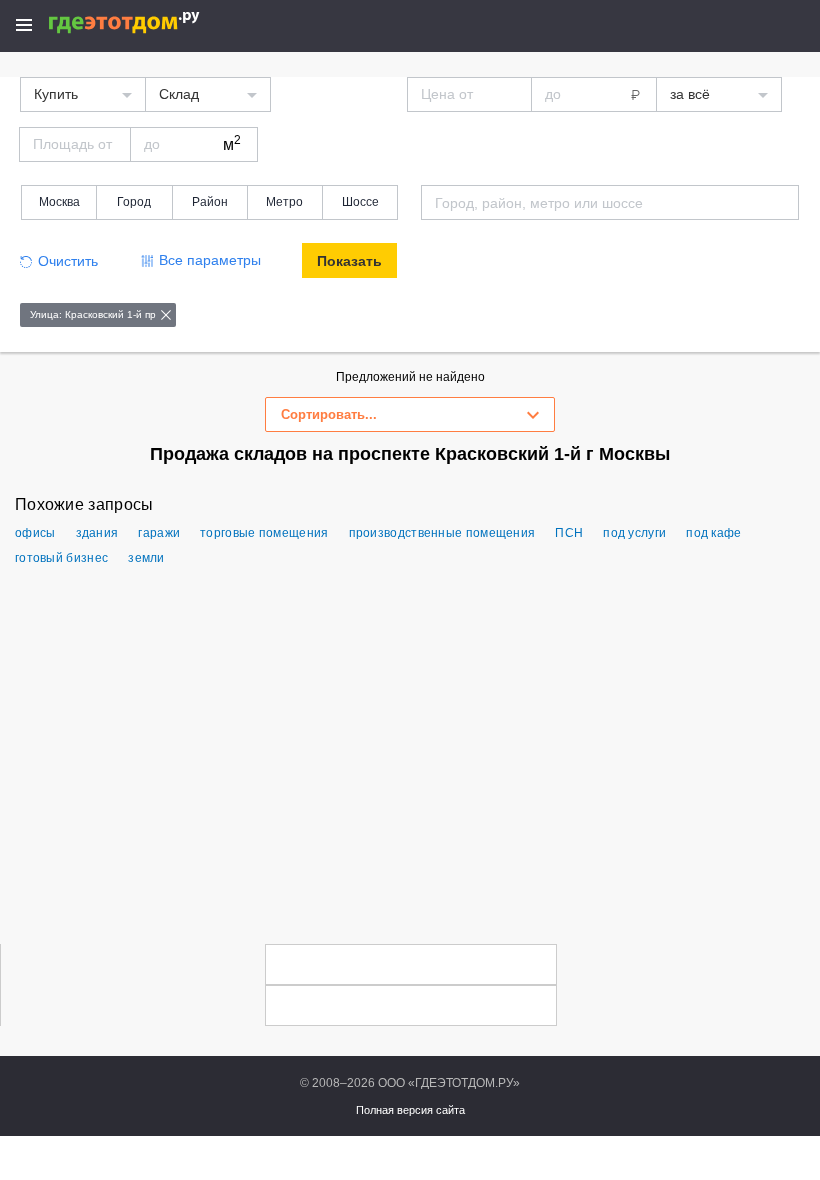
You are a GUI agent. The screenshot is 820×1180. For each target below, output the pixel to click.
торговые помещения (264, 533)
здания (97, 533)
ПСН (569, 533)
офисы (35, 533)
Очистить (68, 261)
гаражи (159, 533)
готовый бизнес (61, 558)
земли (146, 558)
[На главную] (145, 22)
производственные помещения (442, 533)
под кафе (713, 533)
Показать (349, 261)
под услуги (634, 533)
